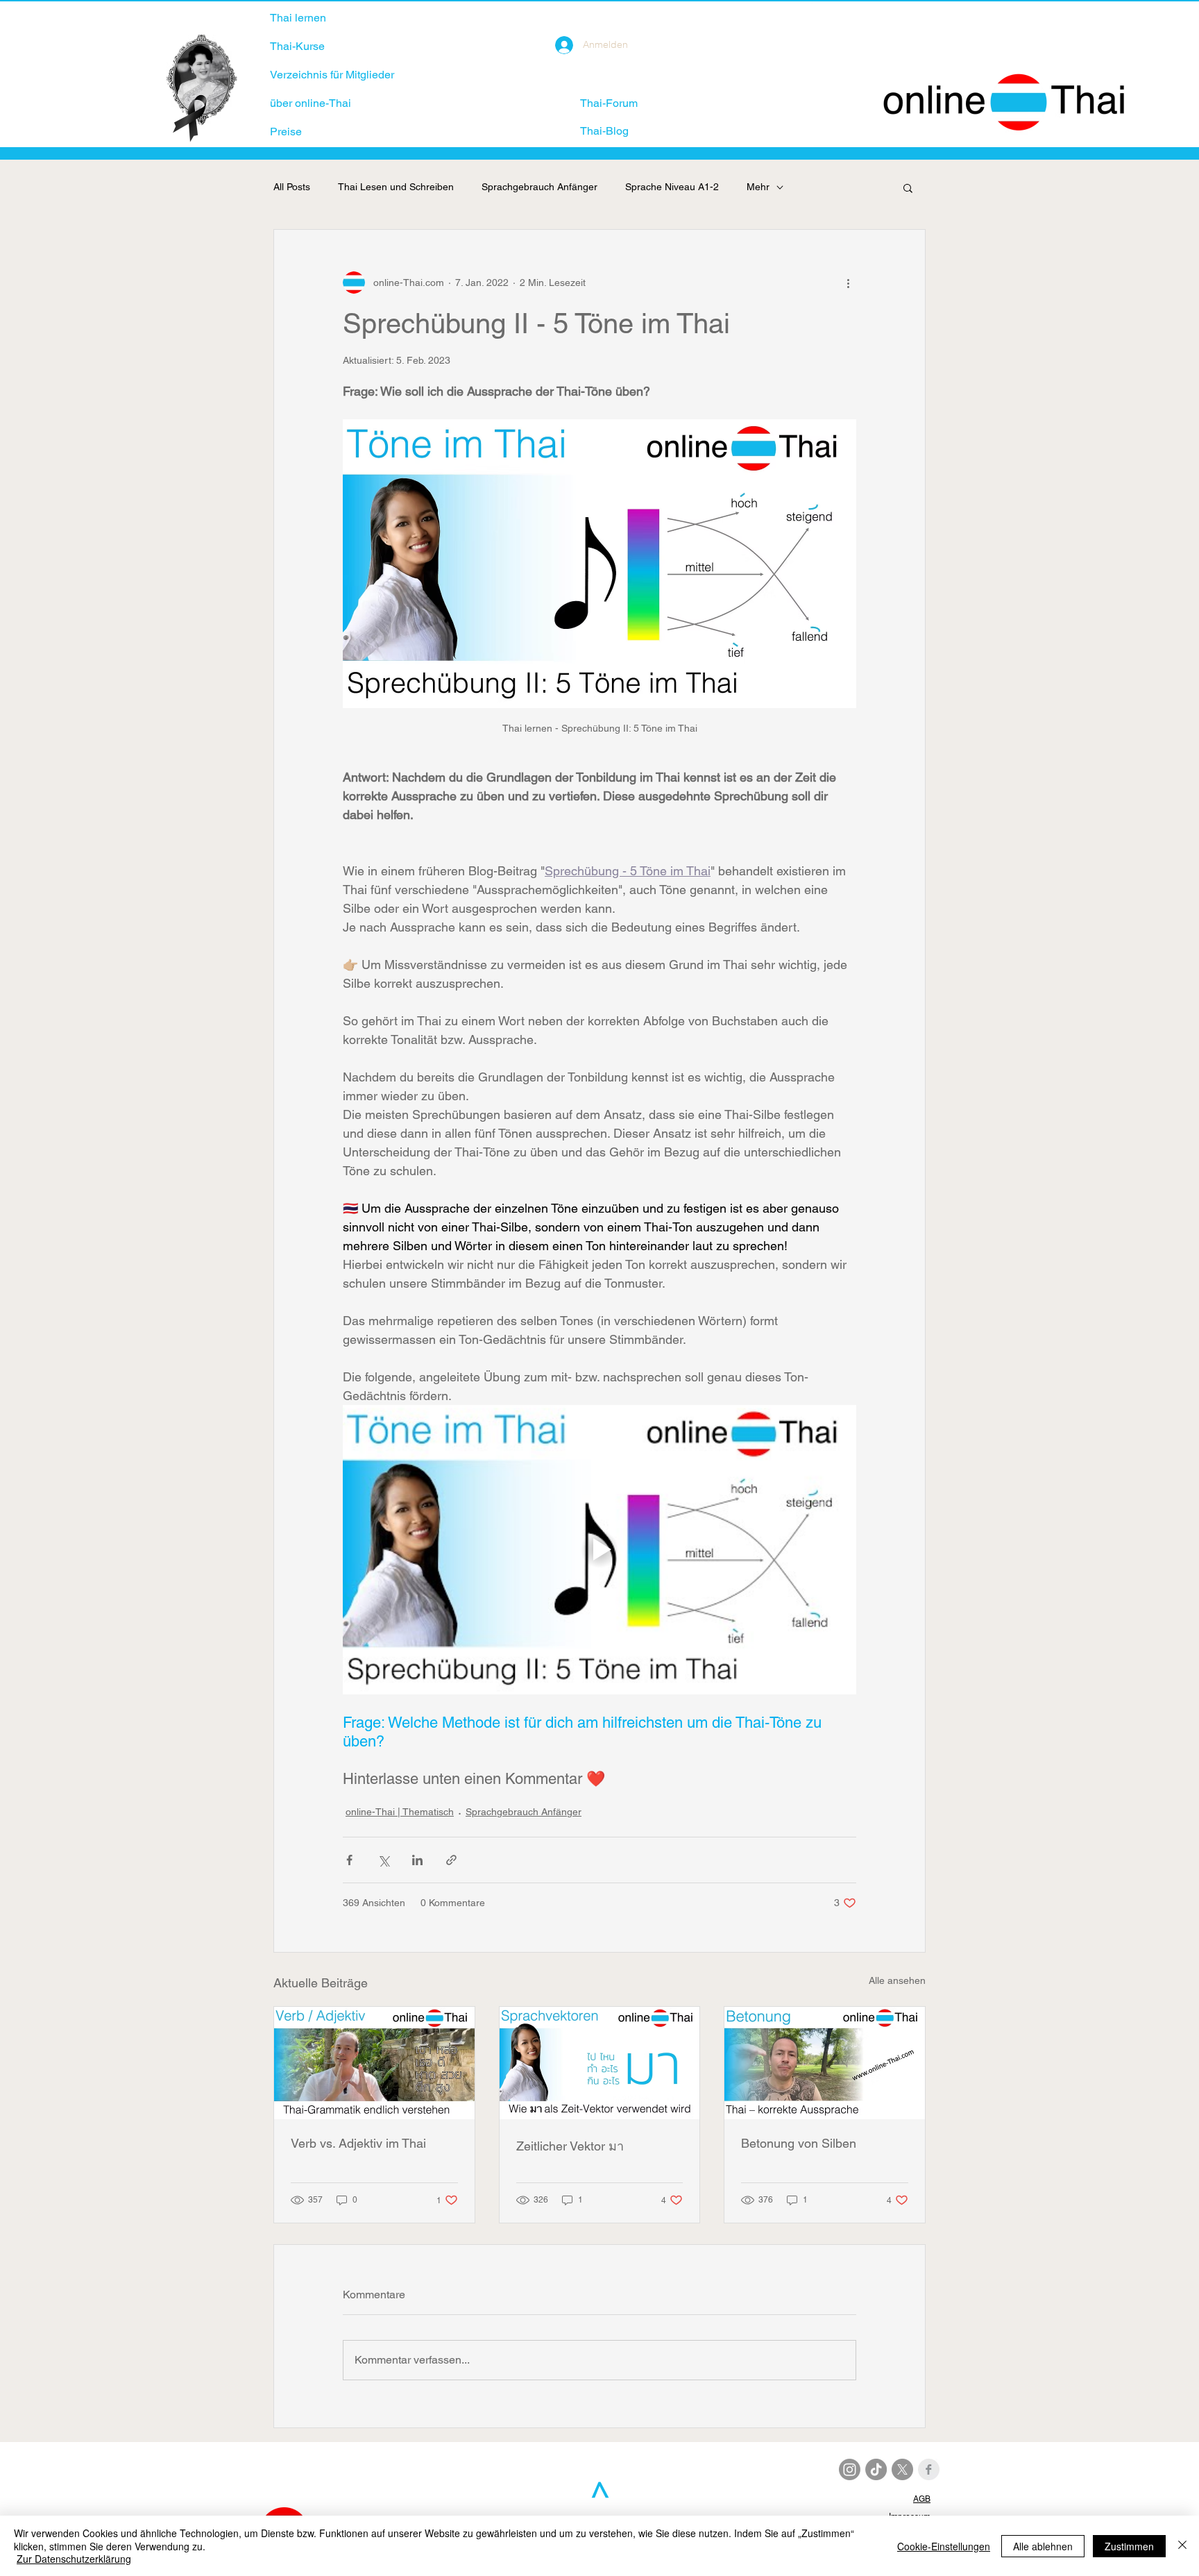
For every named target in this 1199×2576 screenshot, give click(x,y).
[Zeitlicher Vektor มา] (600, 2063)
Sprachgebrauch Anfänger (539, 187)
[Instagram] (850, 2469)
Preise (286, 132)
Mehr (758, 187)
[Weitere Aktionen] (848, 283)
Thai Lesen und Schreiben (396, 187)
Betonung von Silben (799, 2143)
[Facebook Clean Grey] (929, 2469)
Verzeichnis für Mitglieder (332, 75)
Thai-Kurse (297, 46)
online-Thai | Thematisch (400, 1812)
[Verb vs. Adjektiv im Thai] (374, 2063)
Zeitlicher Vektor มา (570, 2146)
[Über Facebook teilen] (349, 1860)
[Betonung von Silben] (825, 2063)
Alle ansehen (897, 1980)
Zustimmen (1129, 2546)
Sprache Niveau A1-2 (672, 187)
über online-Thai (311, 103)
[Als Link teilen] (451, 1860)
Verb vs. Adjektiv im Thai (358, 2143)
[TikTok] (876, 2469)
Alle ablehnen (1043, 2546)
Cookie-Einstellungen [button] (944, 2546)
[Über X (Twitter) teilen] (383, 1860)
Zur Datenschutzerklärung (74, 2559)
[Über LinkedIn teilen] (417, 1860)
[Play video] (599, 1549)
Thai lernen (298, 18)
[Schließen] (1182, 2546)
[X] (902, 2469)
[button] (908, 187)
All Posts (292, 187)
